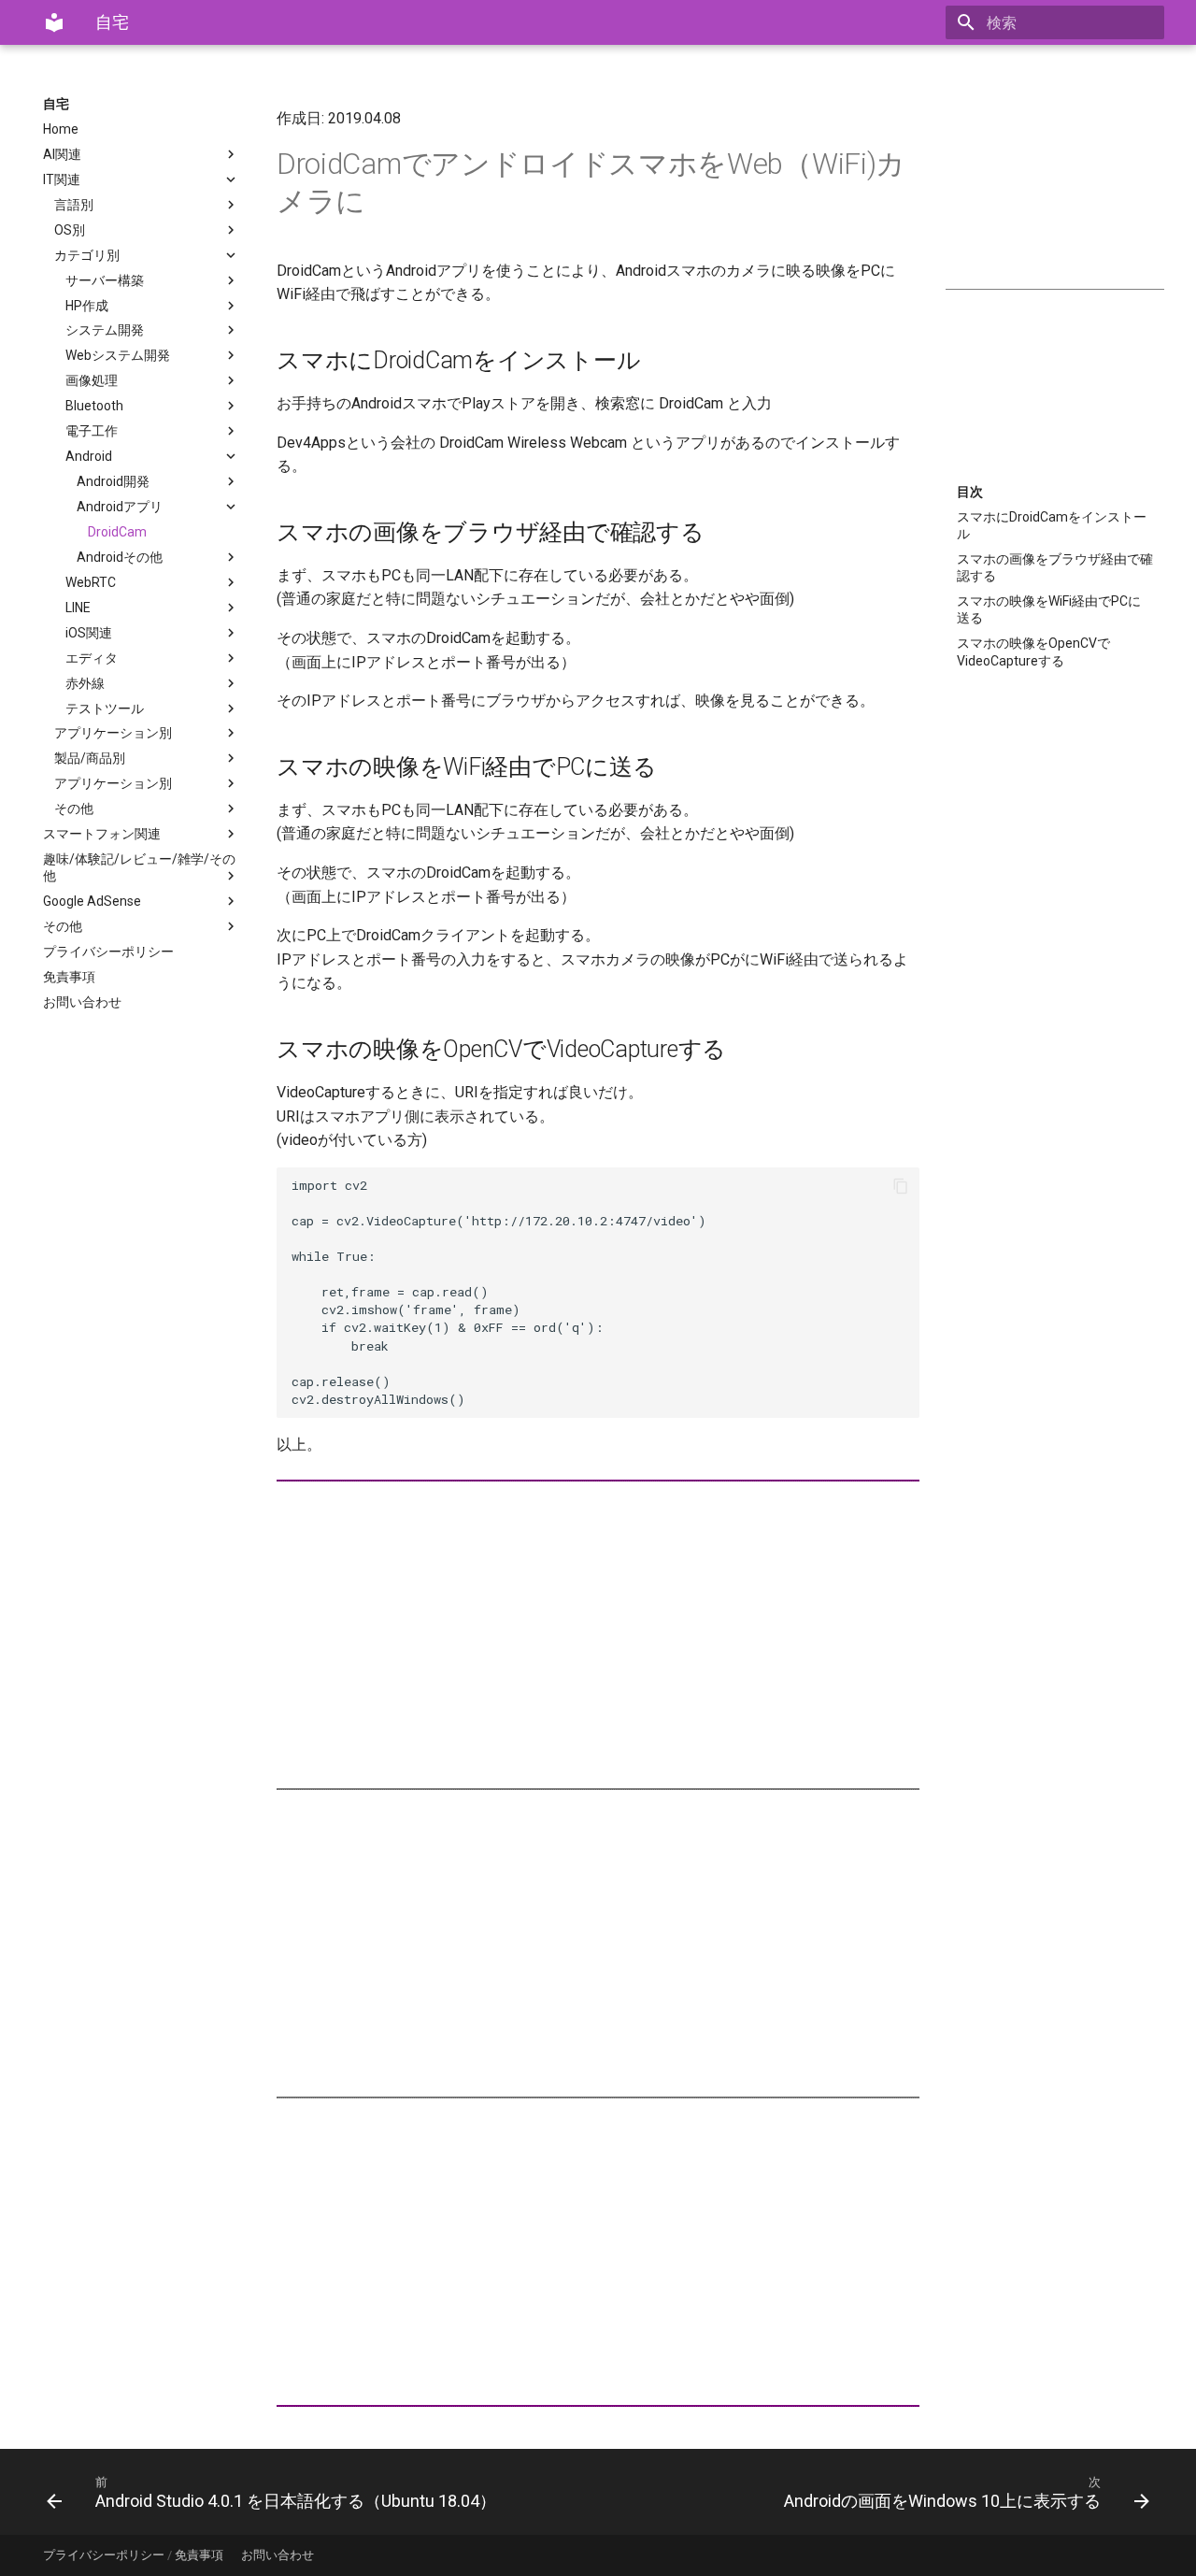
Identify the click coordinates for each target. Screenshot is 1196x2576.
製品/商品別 (90, 758)
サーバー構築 (105, 280)
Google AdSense (92, 901)
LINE (78, 608)
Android (89, 456)
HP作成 (87, 306)
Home (61, 129)
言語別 (74, 205)
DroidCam (117, 532)
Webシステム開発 (118, 355)
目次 (970, 492)
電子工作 (92, 431)
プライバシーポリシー (108, 952)
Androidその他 (120, 557)
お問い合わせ (82, 1002)
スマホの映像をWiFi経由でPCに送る (1049, 609)
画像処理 (92, 380)
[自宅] (54, 22)
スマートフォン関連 (102, 834)
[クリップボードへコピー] (901, 1186)
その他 (74, 809)
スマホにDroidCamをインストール (1052, 525)
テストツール (105, 708)
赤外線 (85, 683)
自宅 (56, 104)
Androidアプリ (120, 507)
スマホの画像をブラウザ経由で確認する (1055, 567)
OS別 (70, 230)
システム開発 (105, 330)
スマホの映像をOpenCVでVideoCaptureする (1033, 651)
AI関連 (62, 154)
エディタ (92, 658)
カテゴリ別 (87, 255)
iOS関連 (89, 633)
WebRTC (91, 582)
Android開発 (113, 481)
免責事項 (69, 977)
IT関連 (62, 179)
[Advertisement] (1055, 189)
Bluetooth (94, 406)
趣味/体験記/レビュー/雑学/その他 (139, 867)
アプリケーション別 (113, 733)
